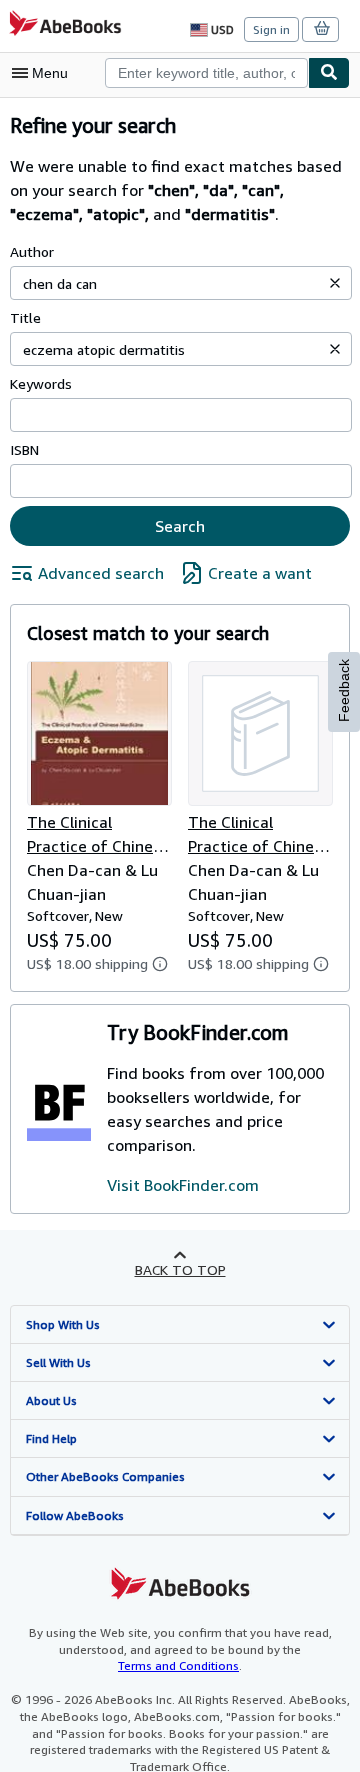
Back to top (180, 1269)
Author (32, 251)
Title (25, 317)
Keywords (41, 383)
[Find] (329, 73)
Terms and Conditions (178, 1665)
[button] (335, 283)
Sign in (271, 29)
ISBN (24, 449)
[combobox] (206, 73)
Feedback (344, 690)
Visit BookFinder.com (183, 1185)
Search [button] (180, 526)
